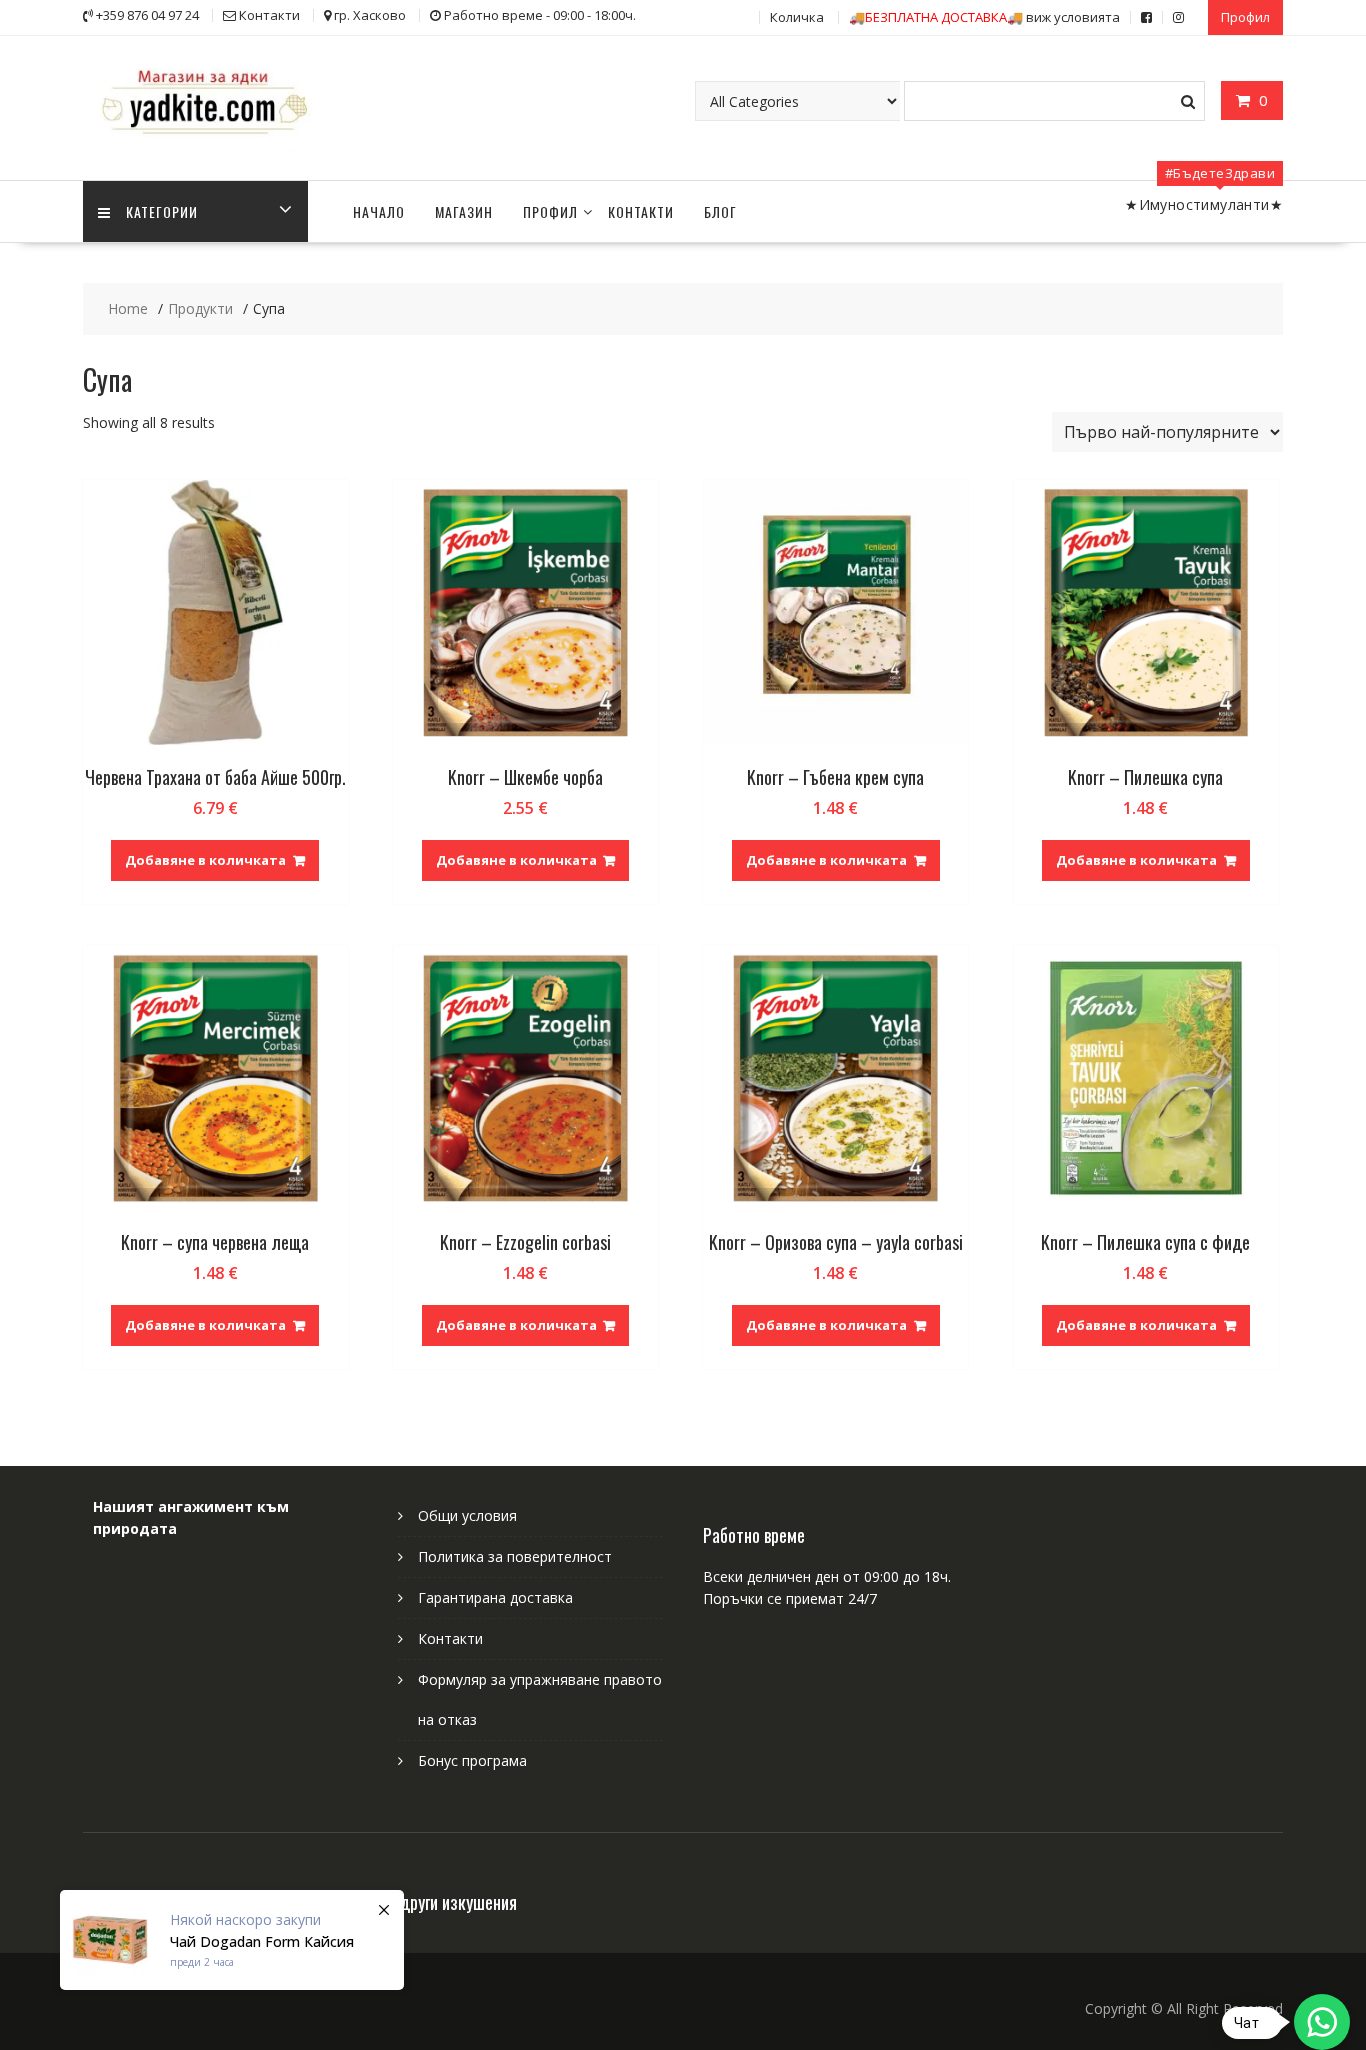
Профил (1245, 17)
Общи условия (467, 1515)
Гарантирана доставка (495, 1597)
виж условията (984, 17)
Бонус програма (472, 1760)
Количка (797, 17)
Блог (720, 211)
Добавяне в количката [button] (205, 860)
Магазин (464, 211)
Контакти (641, 211)
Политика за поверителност (515, 1556)
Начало (379, 211)
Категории (162, 211)
